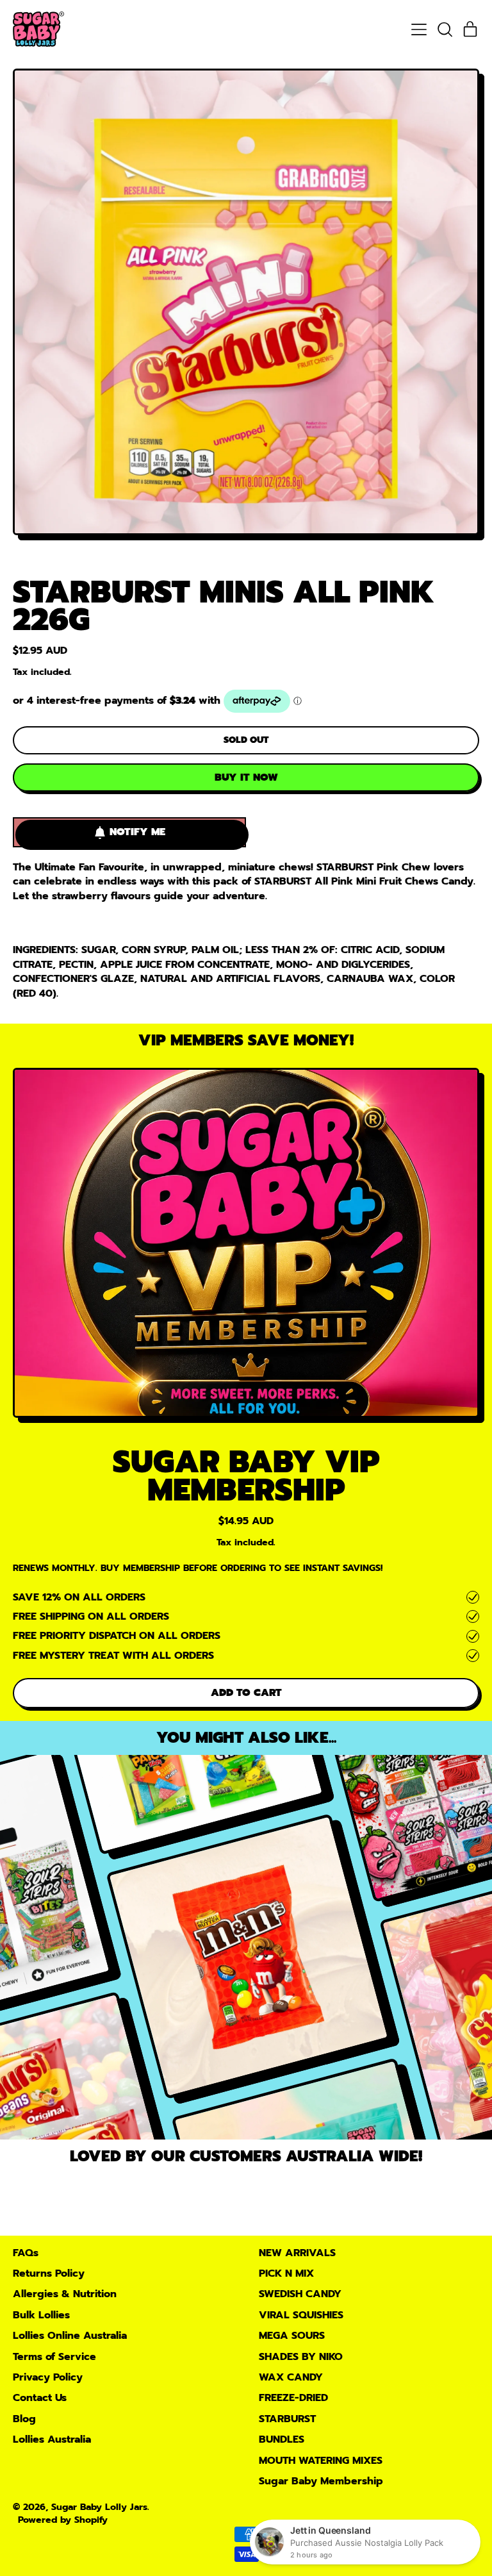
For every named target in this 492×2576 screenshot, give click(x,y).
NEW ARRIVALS (297, 2253)
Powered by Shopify (63, 2520)
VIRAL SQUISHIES (301, 2315)
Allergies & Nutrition (65, 2294)
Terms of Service (54, 2357)
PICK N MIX (286, 2273)
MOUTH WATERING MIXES (321, 2461)
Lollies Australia (52, 2439)
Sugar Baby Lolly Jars (99, 2507)
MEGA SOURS (292, 2336)
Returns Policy (49, 2273)
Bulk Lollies (41, 2315)
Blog (24, 2419)
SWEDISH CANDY (300, 2294)
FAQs (26, 2253)
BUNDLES (282, 2439)
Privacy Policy (48, 2377)
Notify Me (137, 832)
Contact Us (40, 2398)
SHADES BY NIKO (301, 2357)
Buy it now (246, 777)
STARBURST (287, 2419)
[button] (445, 29)
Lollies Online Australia (70, 2336)
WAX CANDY (291, 2377)
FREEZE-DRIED (293, 2398)
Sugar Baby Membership (321, 2481)
